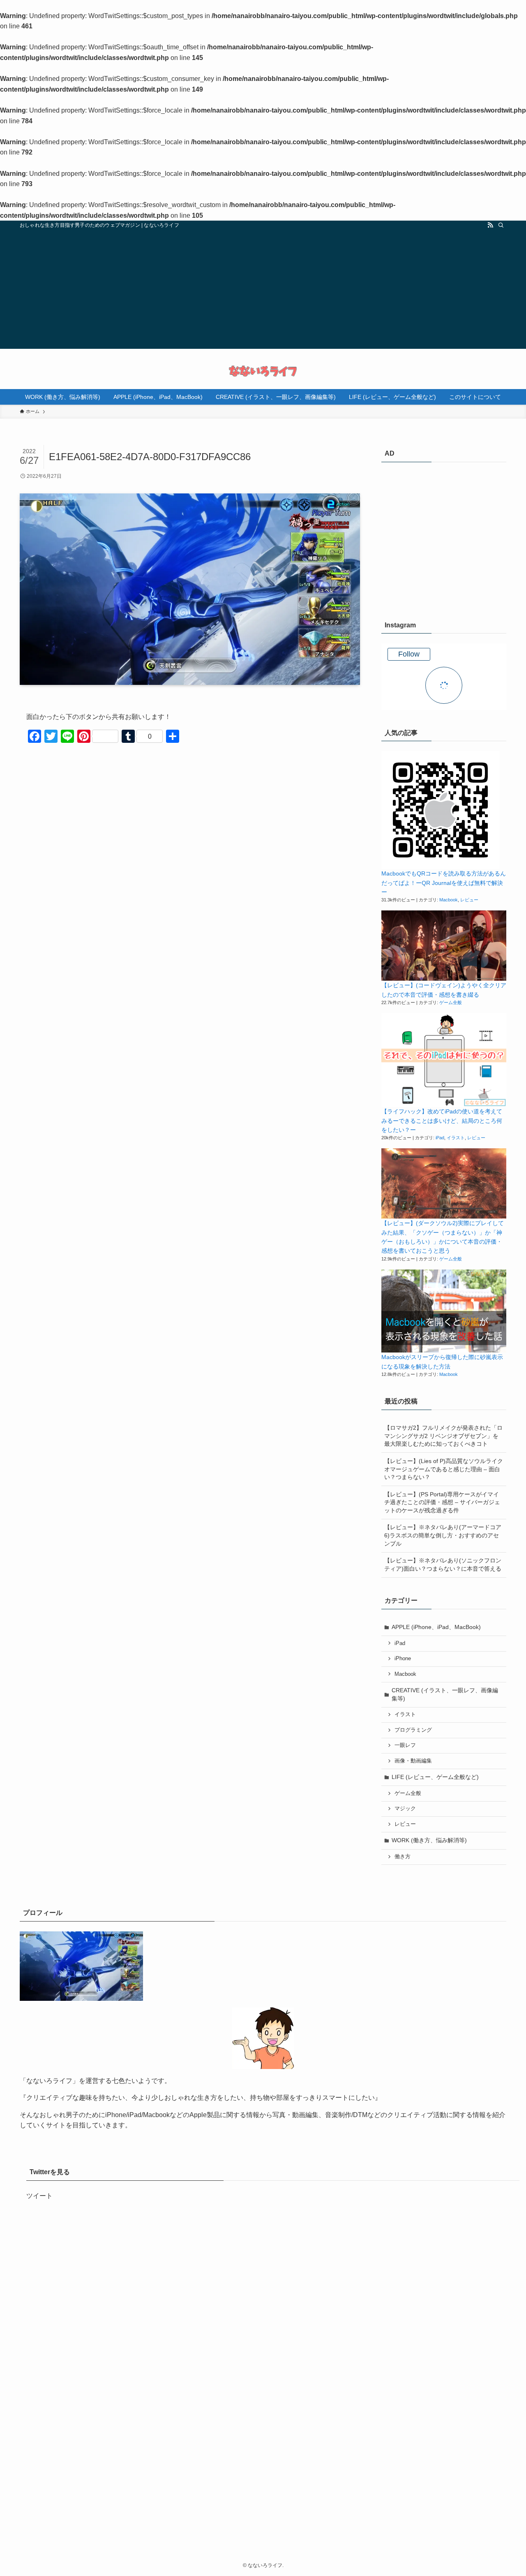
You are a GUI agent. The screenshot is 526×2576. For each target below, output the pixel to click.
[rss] (490, 225)
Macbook (449, 900)
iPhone (403, 1659)
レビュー (469, 900)
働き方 (403, 1857)
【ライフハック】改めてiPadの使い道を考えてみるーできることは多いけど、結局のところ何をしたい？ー (442, 1121)
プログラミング (413, 1730)
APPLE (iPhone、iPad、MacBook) (436, 1627)
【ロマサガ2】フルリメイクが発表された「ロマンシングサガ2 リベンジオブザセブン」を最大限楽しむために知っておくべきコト (443, 1436)
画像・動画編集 (413, 1761)
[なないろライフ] (263, 371)
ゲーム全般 (451, 1002)
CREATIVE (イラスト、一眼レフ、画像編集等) (445, 1694)
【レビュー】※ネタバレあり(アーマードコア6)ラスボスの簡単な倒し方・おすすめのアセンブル (443, 1535)
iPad (440, 1138)
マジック (405, 1809)
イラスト (456, 1138)
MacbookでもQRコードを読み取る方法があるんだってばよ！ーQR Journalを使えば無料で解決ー (444, 883)
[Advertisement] (263, 291)
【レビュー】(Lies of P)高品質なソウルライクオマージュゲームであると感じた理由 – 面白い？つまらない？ (444, 1469)
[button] (440, 810)
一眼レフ (405, 1745)
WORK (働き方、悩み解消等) (429, 1840)
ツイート (39, 2196)
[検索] (501, 225)
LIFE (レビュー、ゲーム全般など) (435, 1777)
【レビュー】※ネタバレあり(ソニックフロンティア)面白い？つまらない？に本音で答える (443, 1564)
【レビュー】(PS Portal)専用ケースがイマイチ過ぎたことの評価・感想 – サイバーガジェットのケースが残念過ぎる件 (442, 1502)
